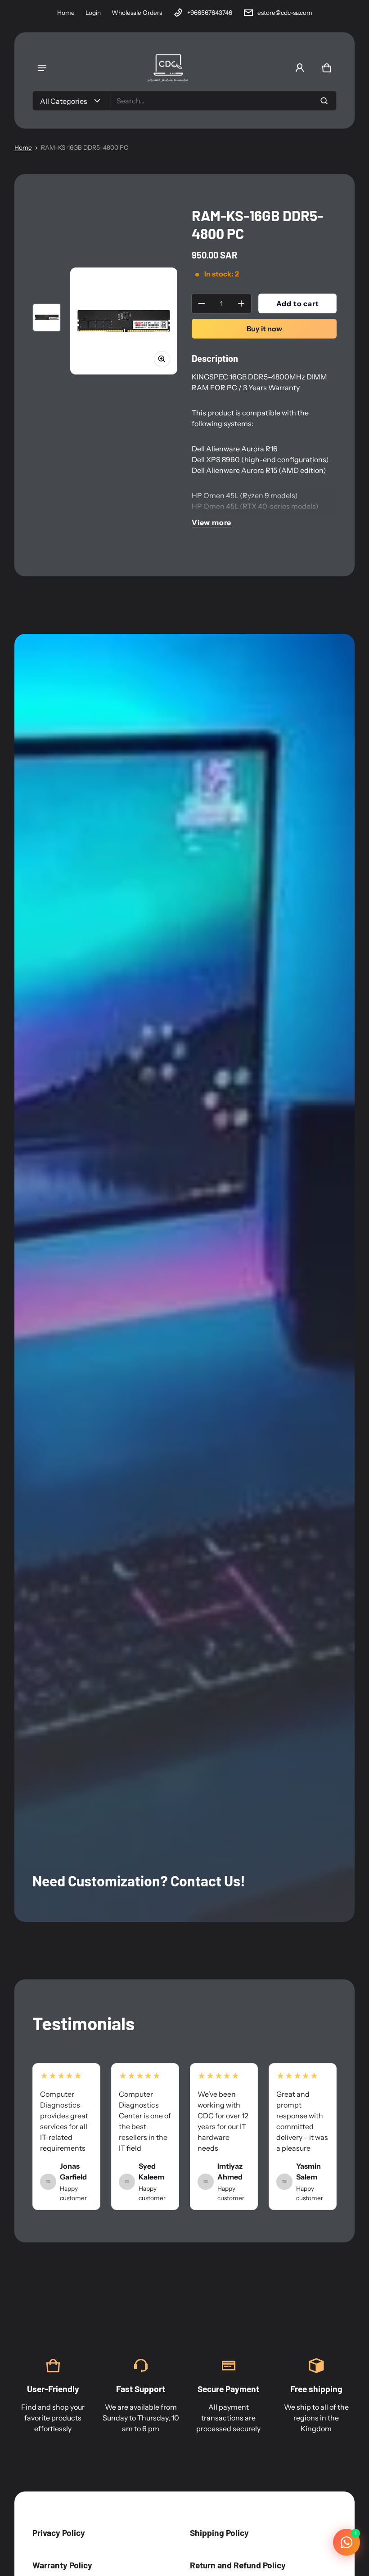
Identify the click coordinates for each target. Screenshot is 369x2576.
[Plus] (241, 303)
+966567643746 (210, 13)
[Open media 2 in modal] (124, 321)
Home (66, 13)
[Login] (300, 68)
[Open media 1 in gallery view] (47, 317)
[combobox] (223, 101)
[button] (327, 68)
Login (93, 13)
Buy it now (264, 329)
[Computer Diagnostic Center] (167, 68)
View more (211, 522)
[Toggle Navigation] (42, 68)
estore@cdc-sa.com (285, 13)
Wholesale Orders (137, 13)
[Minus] (202, 303)
